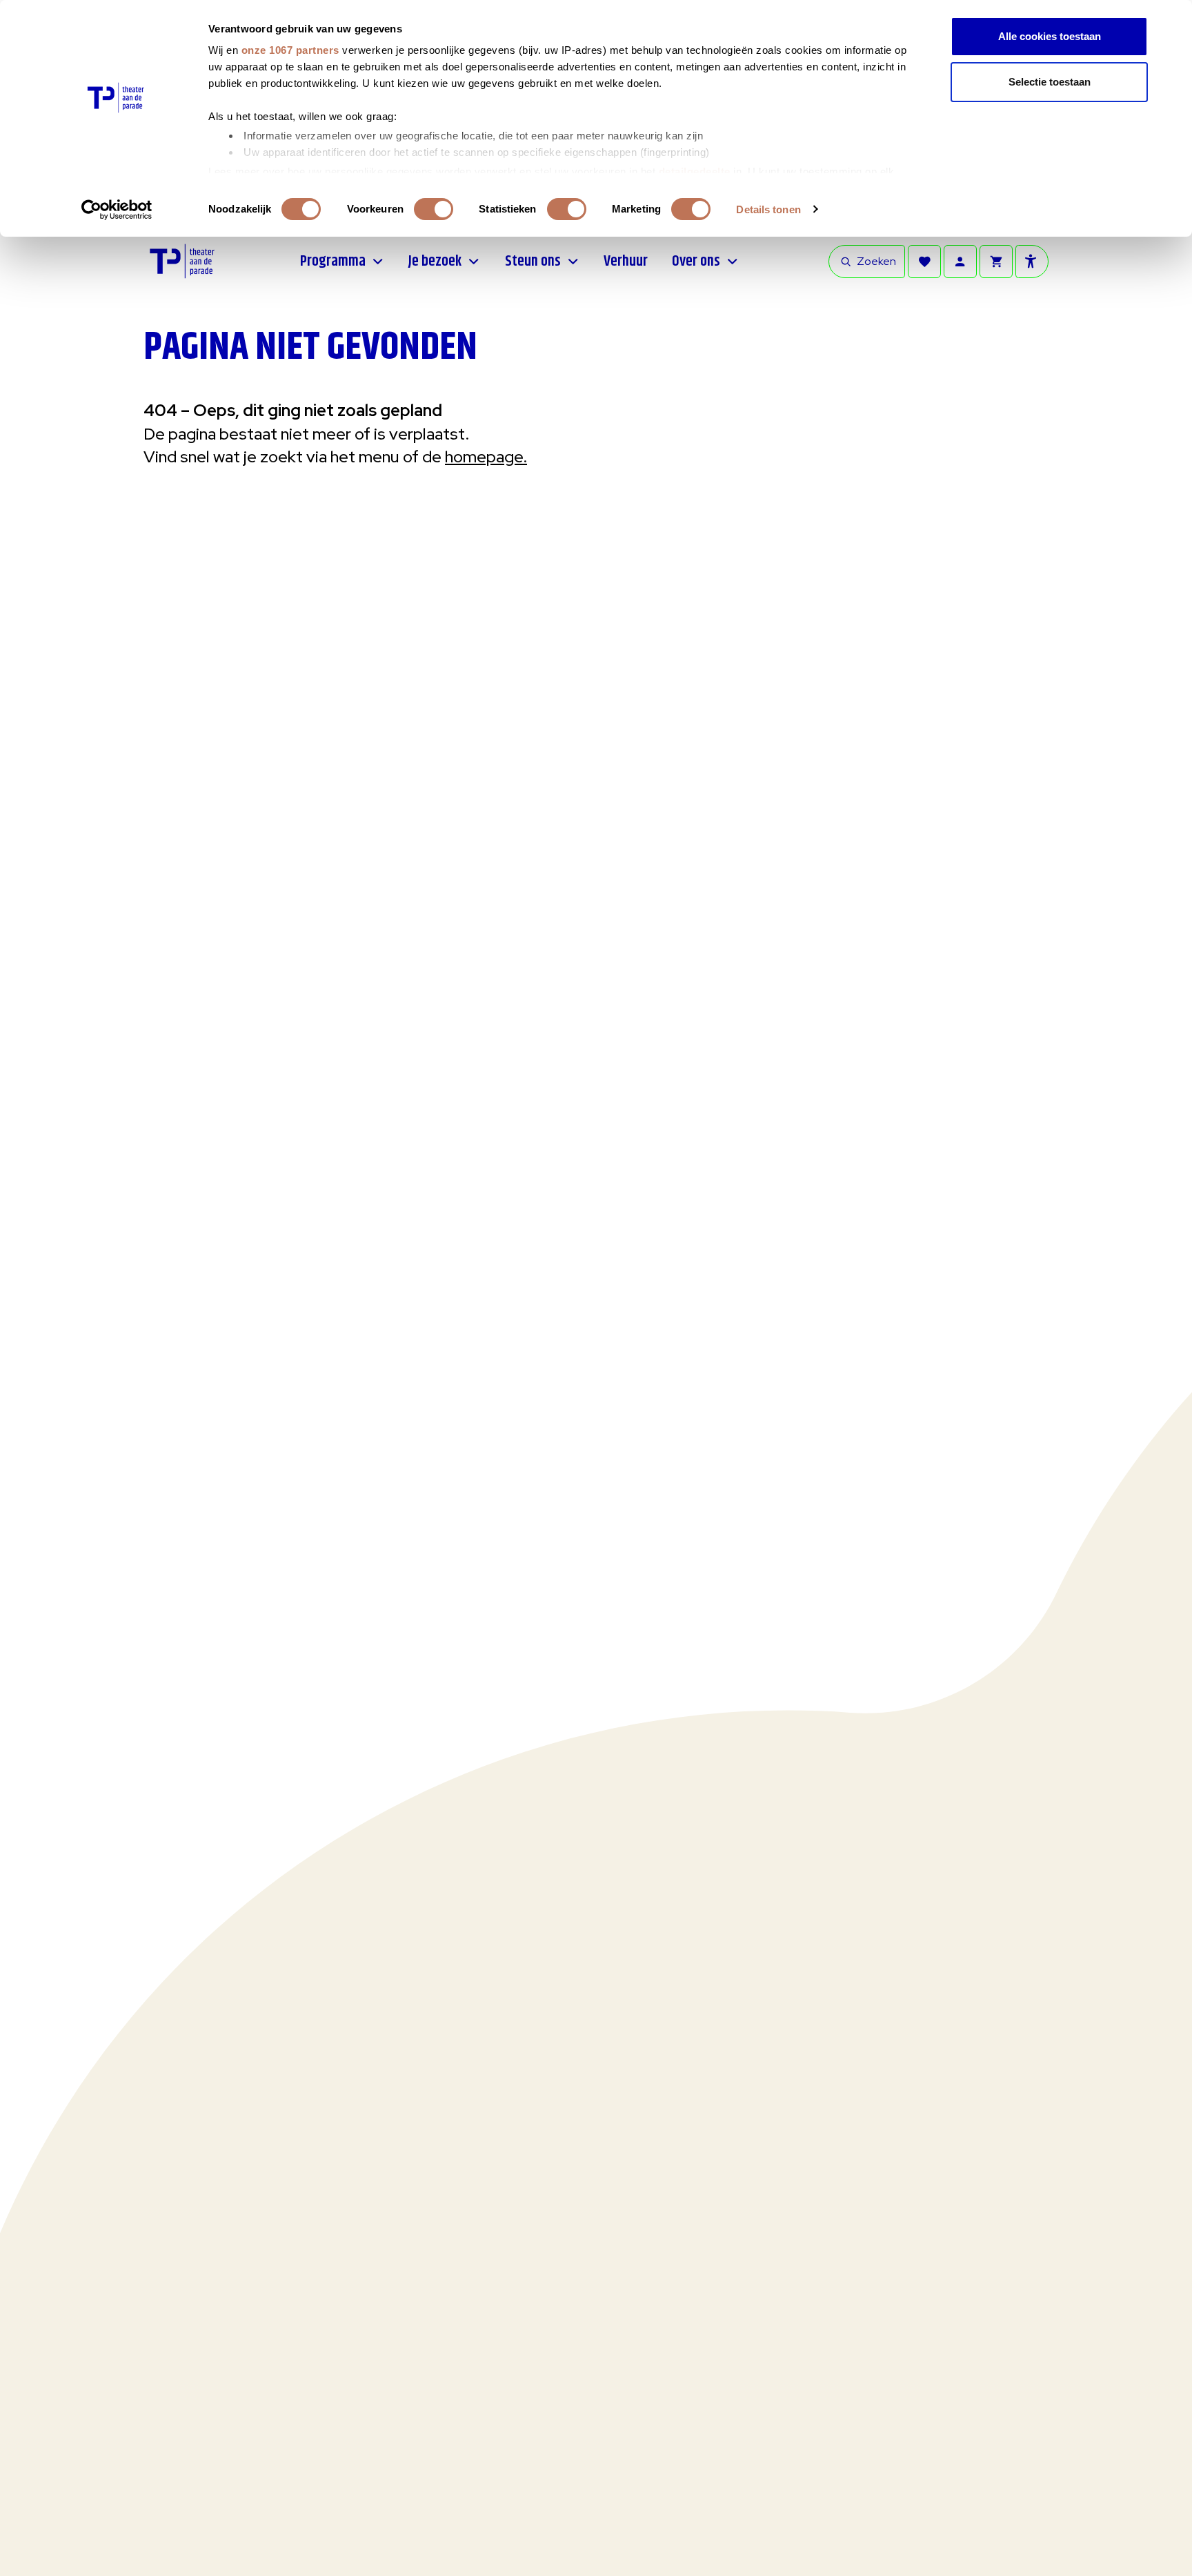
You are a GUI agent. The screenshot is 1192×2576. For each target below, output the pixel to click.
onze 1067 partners (290, 50)
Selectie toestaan (1050, 82)
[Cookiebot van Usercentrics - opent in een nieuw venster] (117, 210)
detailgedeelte (695, 171)
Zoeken (876, 261)
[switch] (434, 209)
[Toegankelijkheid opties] (1032, 262)
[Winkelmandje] (996, 262)
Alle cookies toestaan (1050, 36)
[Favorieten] (924, 262)
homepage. (486, 456)
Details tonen (768, 209)
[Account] (960, 262)
